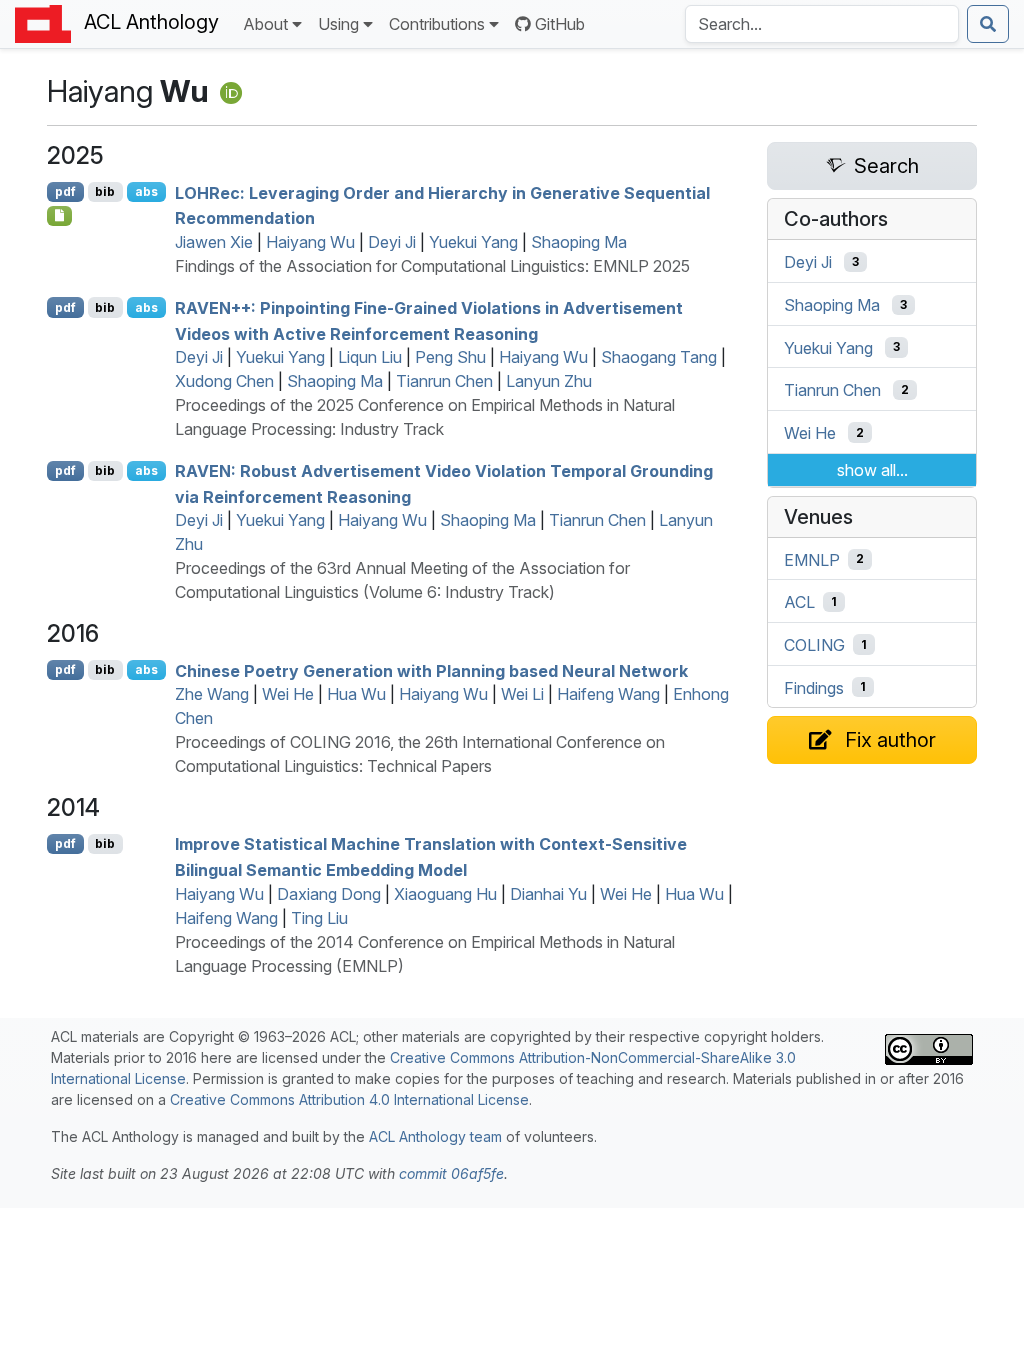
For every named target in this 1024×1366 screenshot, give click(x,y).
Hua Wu (356, 694)
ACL (799, 602)
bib (105, 191)
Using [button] (338, 24)
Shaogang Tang (659, 357)
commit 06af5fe (451, 1173)
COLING (814, 645)
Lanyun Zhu (549, 381)
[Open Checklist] (59, 216)
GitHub (560, 24)
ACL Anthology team (435, 1136)
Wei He (288, 694)
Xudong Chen (224, 381)
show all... (872, 470)
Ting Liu (319, 918)
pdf (65, 191)
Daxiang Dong (329, 894)
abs (146, 191)
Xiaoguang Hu (445, 894)
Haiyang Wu (310, 242)
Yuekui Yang (473, 242)
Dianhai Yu (548, 894)
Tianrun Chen (444, 381)
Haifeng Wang (608, 694)
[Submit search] (988, 24)
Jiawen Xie (214, 242)
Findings (814, 687)
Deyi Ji (392, 242)
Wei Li (522, 694)
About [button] (265, 24)
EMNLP (812, 559)
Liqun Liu (370, 357)
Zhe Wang (212, 694)
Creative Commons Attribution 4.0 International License (349, 1099)
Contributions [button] (437, 24)
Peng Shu (450, 357)
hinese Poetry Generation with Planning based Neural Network (431, 670)
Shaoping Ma (579, 242)
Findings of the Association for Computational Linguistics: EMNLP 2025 (432, 266)
